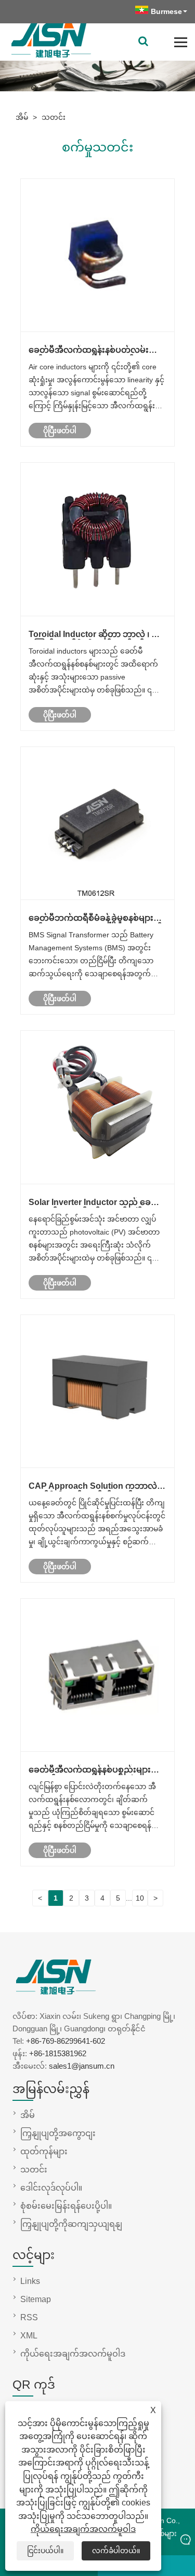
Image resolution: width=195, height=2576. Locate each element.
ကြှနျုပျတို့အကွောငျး (58, 2133)
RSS (29, 2317)
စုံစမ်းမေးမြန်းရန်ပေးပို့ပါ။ (66, 2206)
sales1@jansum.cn (82, 2066)
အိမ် (22, 117)
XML (29, 2336)
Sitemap (36, 2299)
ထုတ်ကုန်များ (44, 2151)
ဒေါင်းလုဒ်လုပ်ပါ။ (51, 2188)
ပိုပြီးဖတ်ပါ (60, 431)
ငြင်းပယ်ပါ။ (45, 2551)
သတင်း (54, 117)
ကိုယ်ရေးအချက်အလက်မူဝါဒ (83, 2529)
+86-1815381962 (58, 2053)
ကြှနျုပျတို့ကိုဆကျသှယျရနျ (71, 2224)
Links (30, 2281)
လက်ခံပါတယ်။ (116, 2551)
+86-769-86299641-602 (66, 2041)
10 (140, 1898)
